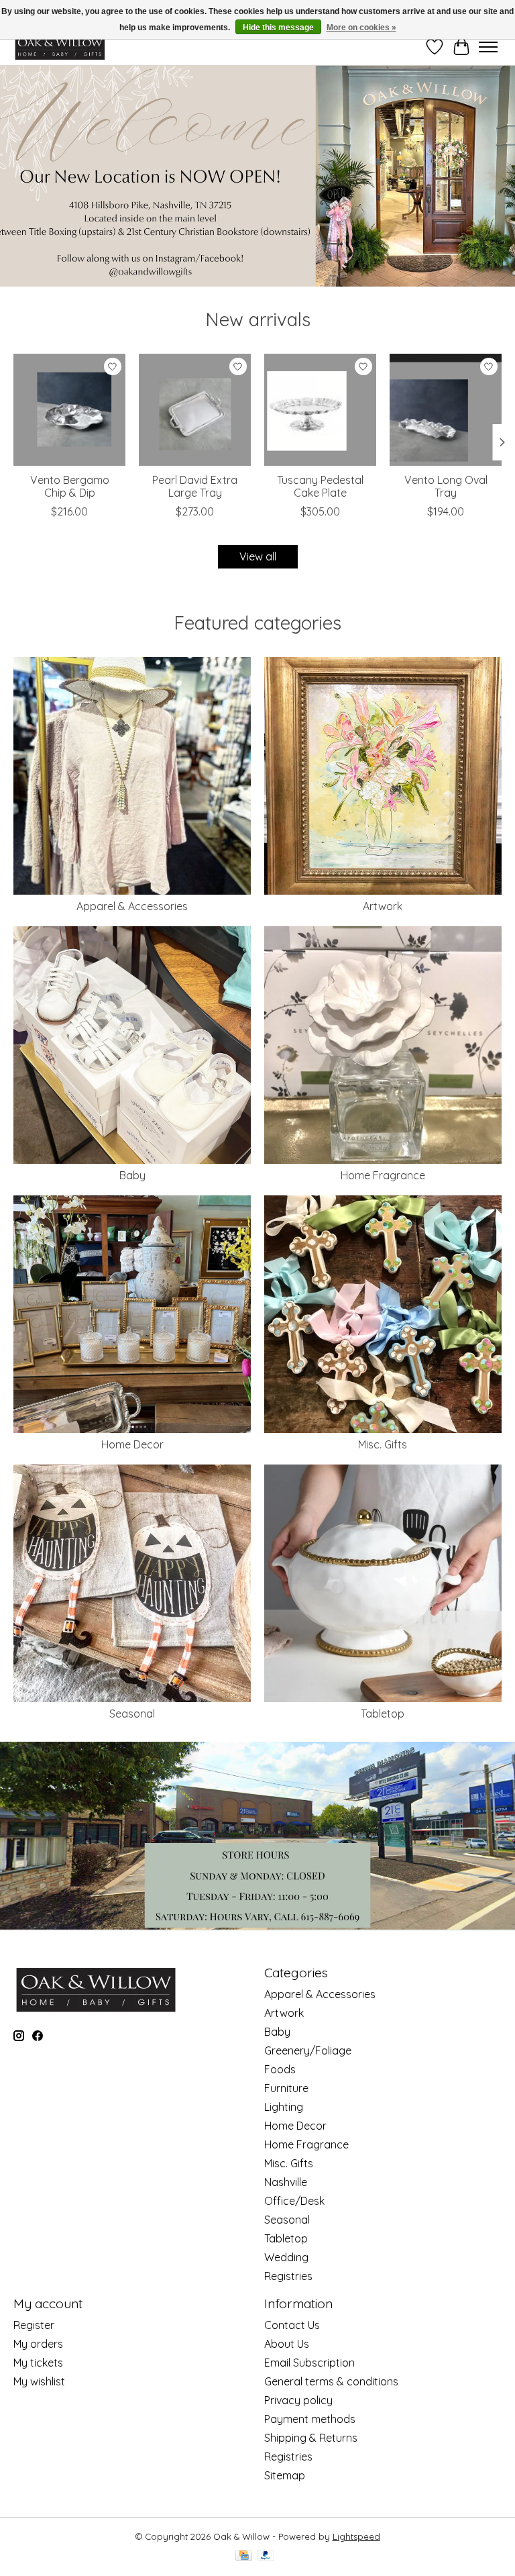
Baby (132, 1175)
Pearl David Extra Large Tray (195, 486)
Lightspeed (356, 2536)
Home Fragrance (383, 1175)
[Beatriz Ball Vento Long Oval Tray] (446, 410)
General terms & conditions (331, 2381)
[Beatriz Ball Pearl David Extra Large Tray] (195, 410)
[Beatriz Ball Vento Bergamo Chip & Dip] (69, 410)
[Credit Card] (244, 2556)
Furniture (286, 2088)
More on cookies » (361, 28)
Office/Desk (294, 2201)
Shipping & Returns (311, 2438)
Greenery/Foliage (308, 2050)
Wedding (286, 2257)
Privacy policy (298, 2400)
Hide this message (278, 28)
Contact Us (292, 2325)
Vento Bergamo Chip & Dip (70, 486)
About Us (287, 2344)
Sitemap (285, 2475)
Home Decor (132, 1444)
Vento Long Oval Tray (446, 486)
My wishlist (39, 2381)
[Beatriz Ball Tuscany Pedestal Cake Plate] (320, 410)
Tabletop (383, 1714)
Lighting (284, 2107)
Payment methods (310, 2419)
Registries (288, 2276)
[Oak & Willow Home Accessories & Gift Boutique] (60, 47)
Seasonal (132, 1714)
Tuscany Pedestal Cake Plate (320, 486)
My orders (38, 2344)
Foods (280, 2069)
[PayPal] (266, 2556)
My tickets (38, 2363)
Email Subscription (309, 2363)
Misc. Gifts (383, 1444)
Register (34, 2325)
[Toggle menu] (488, 47)
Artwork (383, 906)
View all (258, 556)
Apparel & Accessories (132, 906)
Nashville (286, 2182)
